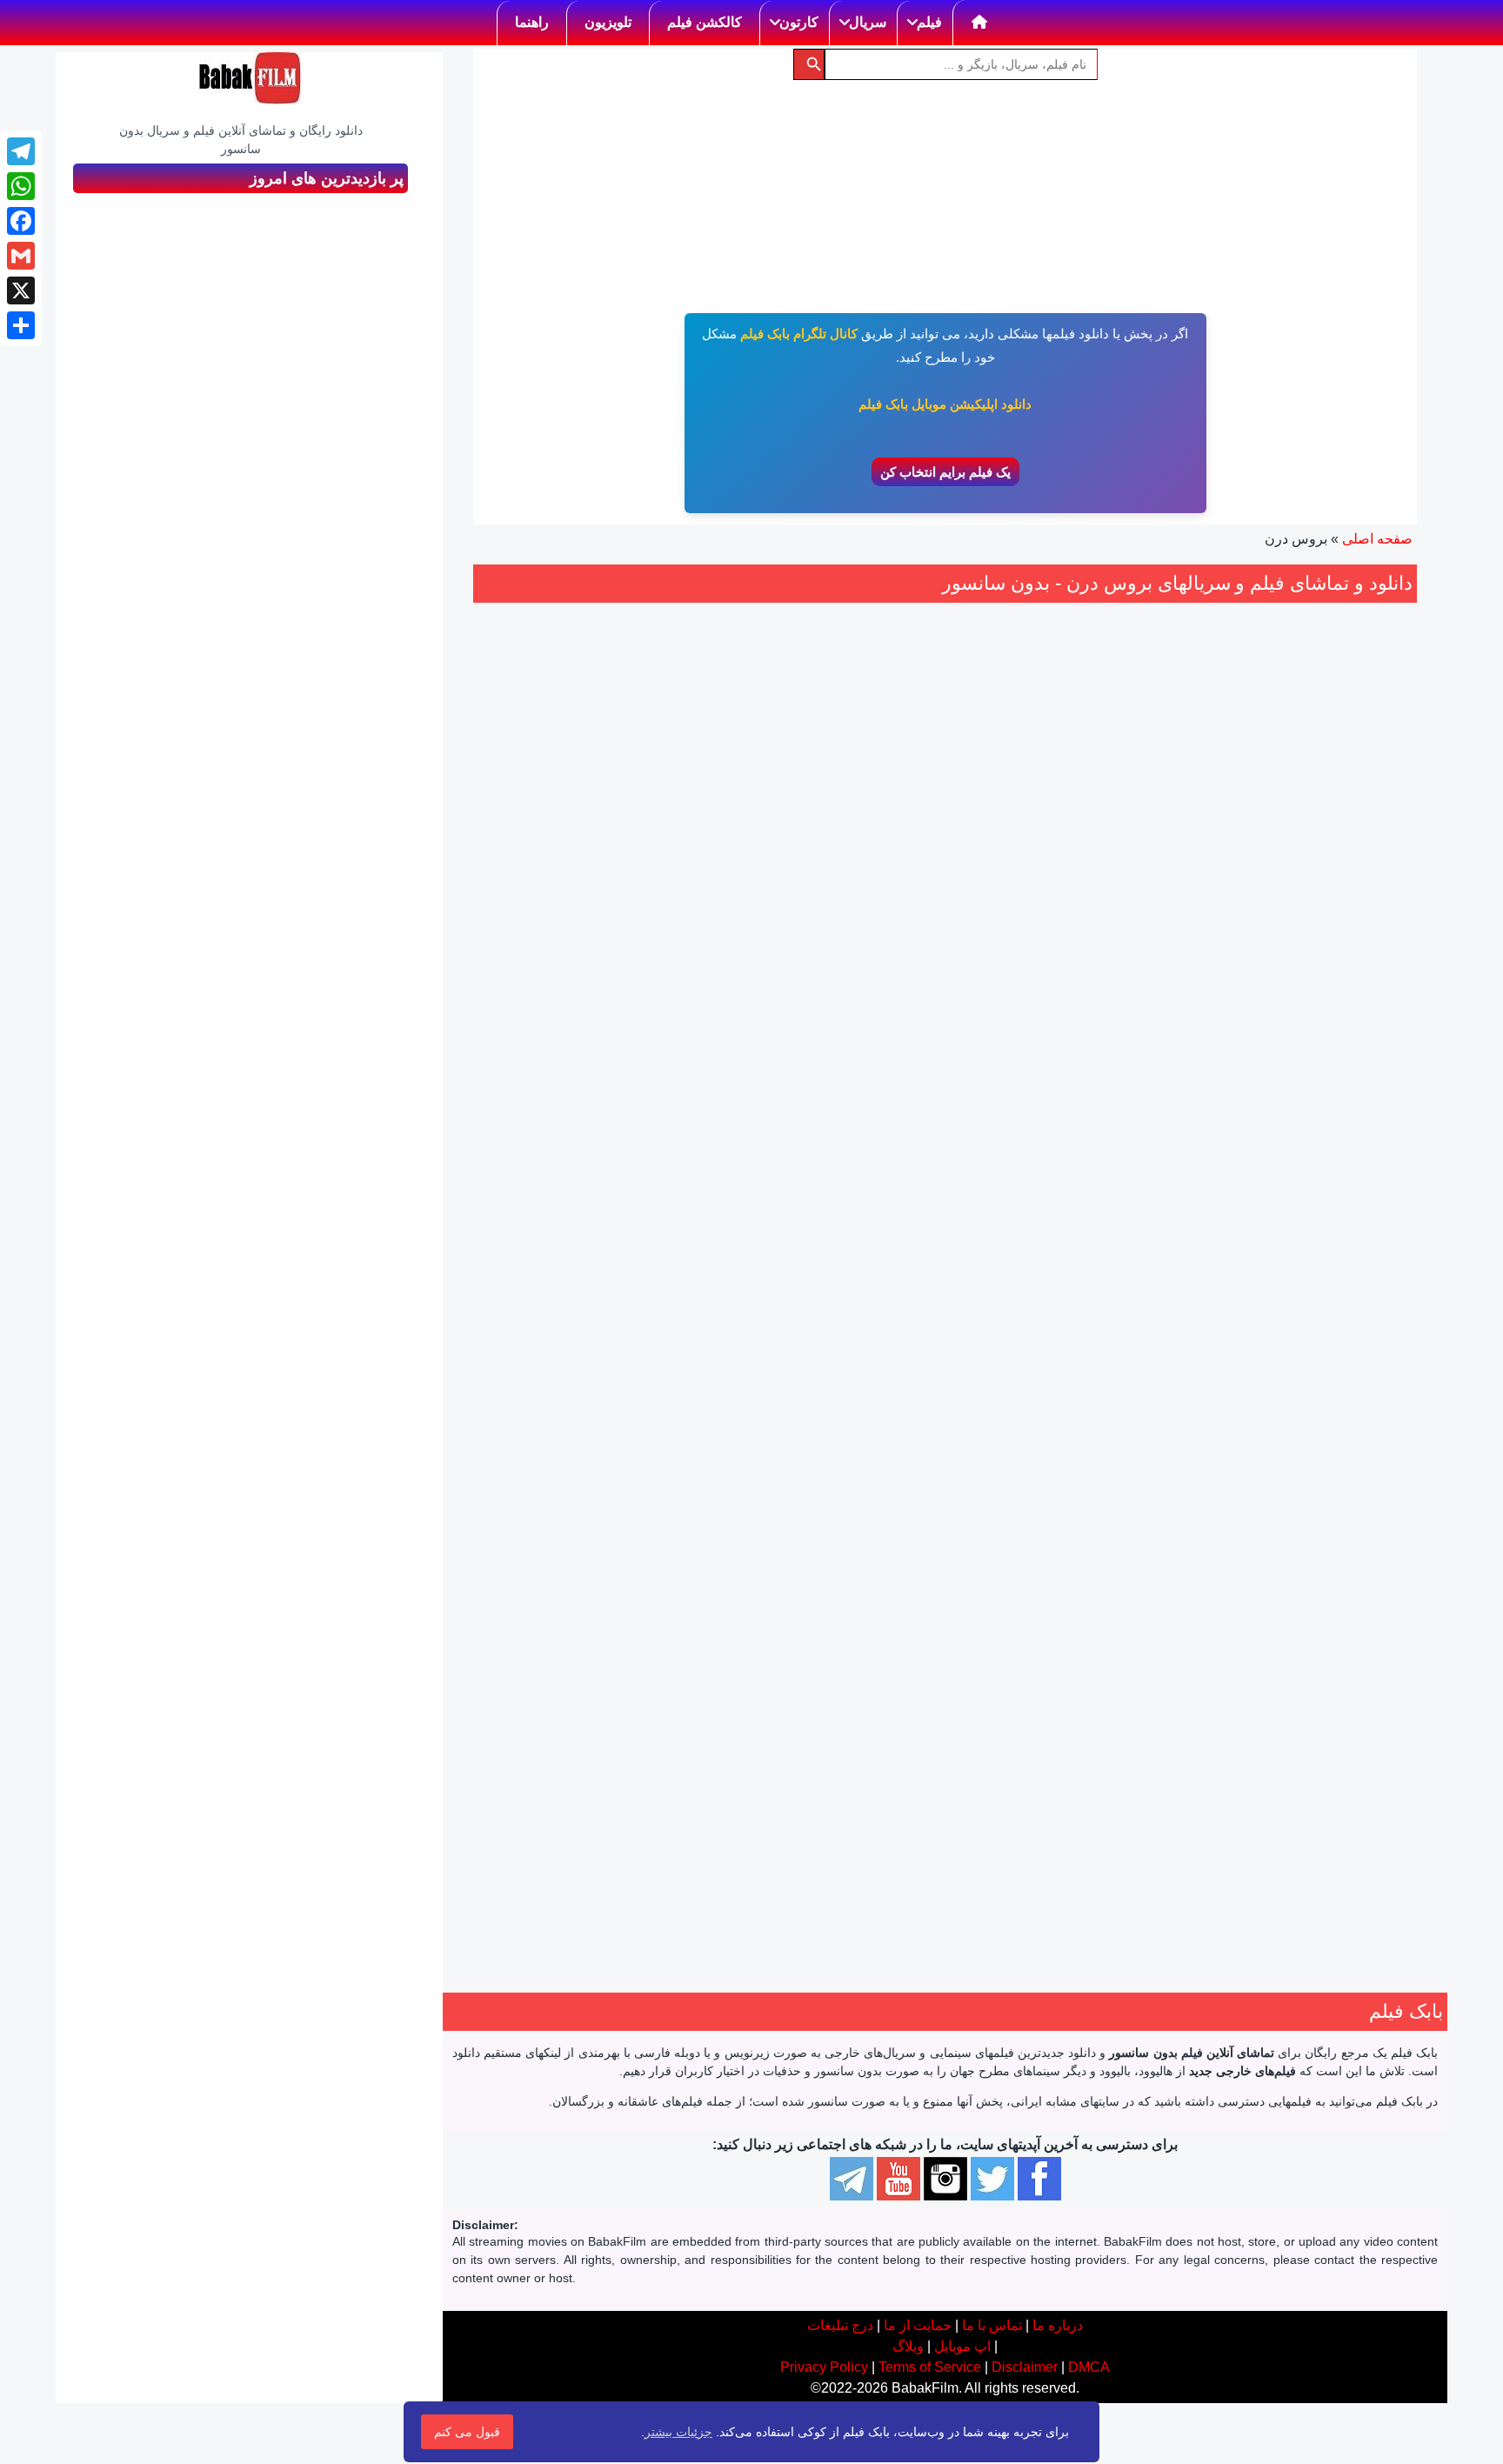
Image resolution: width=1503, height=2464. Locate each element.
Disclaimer (1025, 2367)
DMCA (1089, 2367)
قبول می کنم (467, 2432)
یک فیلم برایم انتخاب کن (945, 472)
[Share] (21, 325)
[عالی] (1040, 978)
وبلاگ (908, 2346)
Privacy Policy (824, 2367)
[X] (21, 290)
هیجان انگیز (1305, 1122)
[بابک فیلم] (250, 78)
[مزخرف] (1117, 978)
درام (1111, 1081)
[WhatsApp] (21, 186)
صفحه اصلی (1377, 539)
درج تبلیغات (840, 2325)
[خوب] (1059, 978)
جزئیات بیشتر (678, 2432)
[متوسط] (1079, 978)
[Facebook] (21, 221)
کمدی (1253, 1122)
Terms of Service (930, 2367)
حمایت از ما (918, 2325)
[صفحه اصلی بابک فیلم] (980, 23)
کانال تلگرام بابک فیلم (799, 334)
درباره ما (1058, 2325)
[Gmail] (21, 256)
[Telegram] (21, 151)
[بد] (1098, 978)
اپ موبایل (962, 2346)
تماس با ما (992, 2325)
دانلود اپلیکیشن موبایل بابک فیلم (945, 404)
